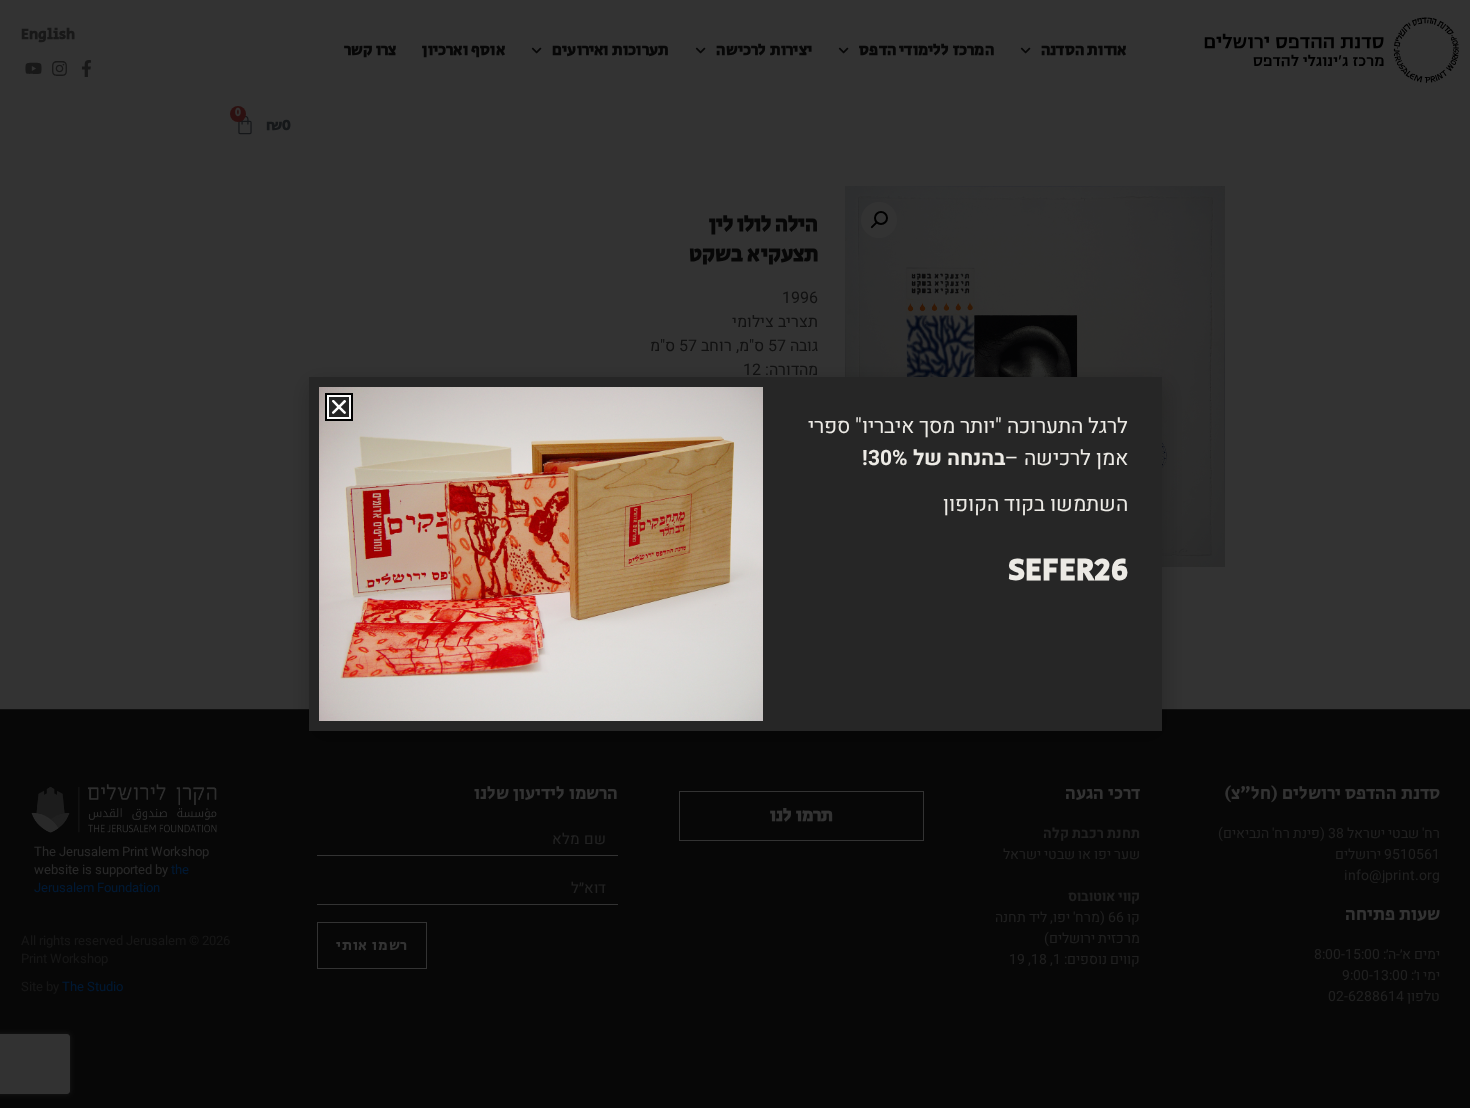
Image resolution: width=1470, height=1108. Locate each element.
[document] (735, 554)
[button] (339, 407)
